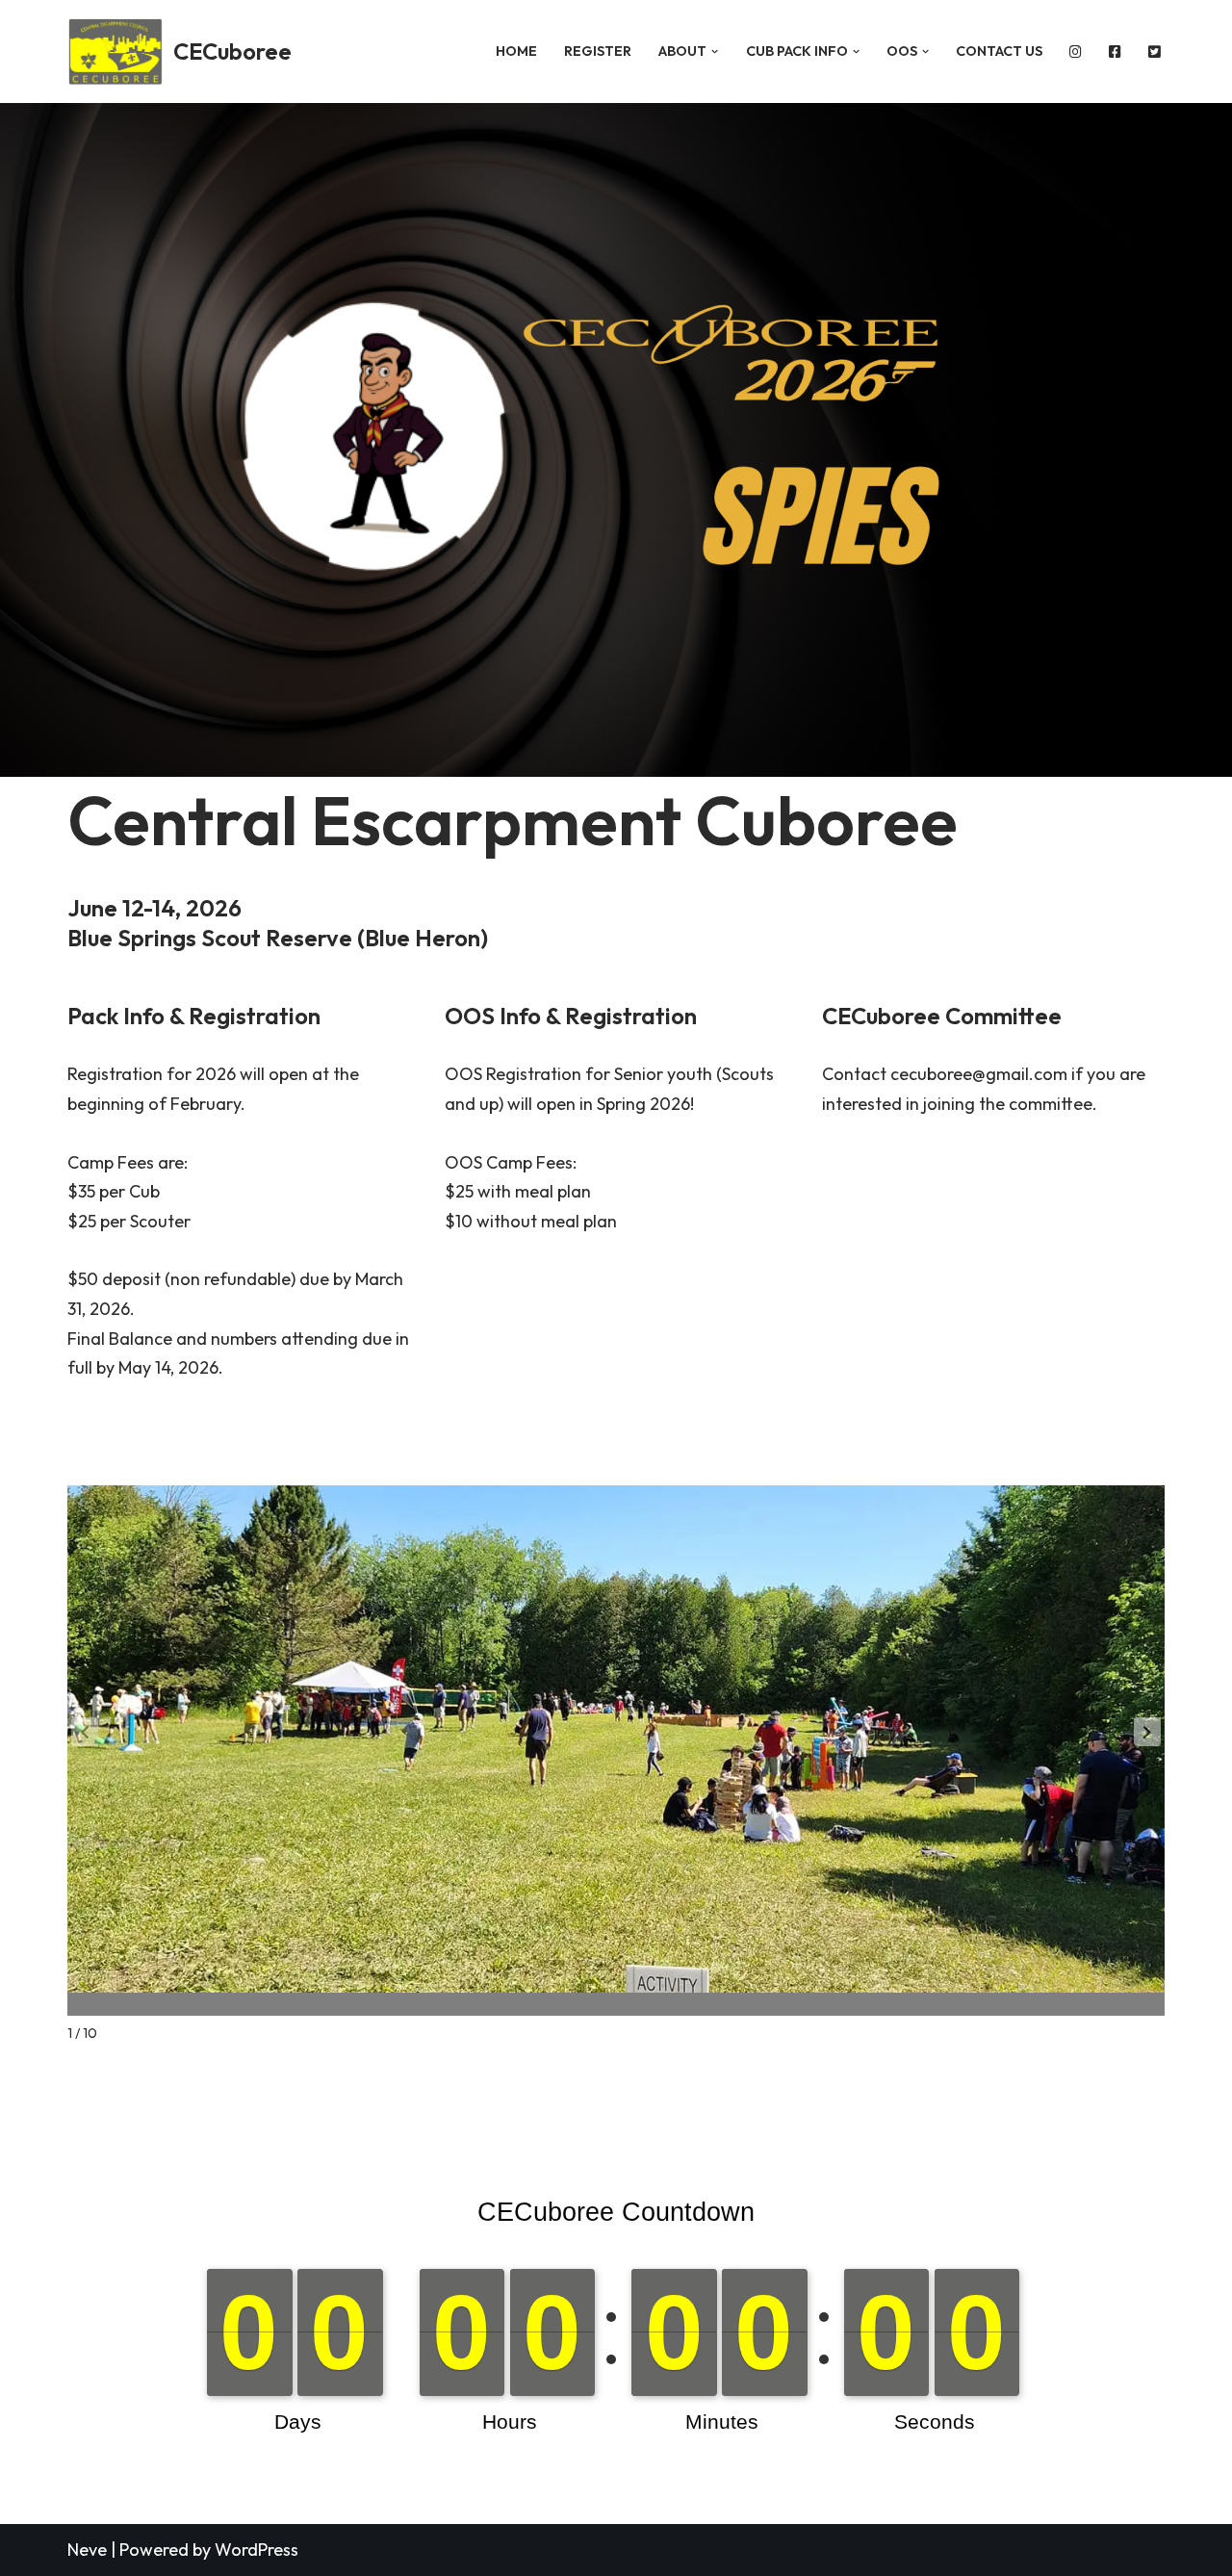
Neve (87, 2550)
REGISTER (598, 51)
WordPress (257, 2550)
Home (516, 51)
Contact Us (999, 51)
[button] (715, 52)
